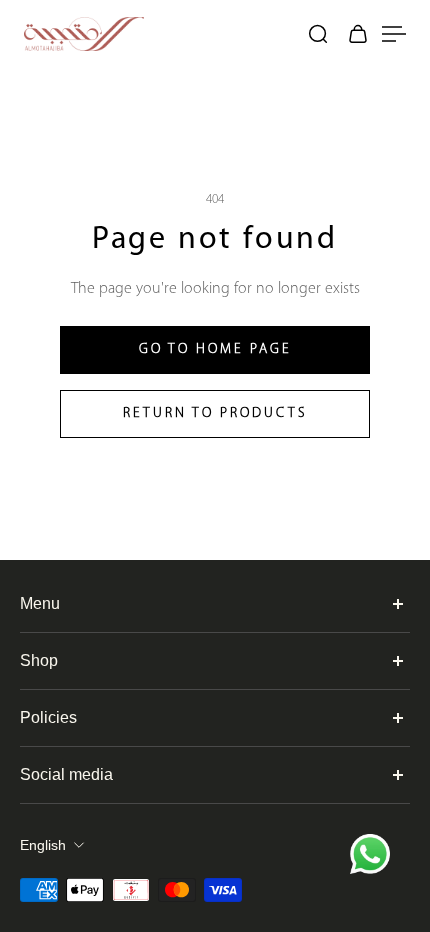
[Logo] (155, 34)
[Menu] (390, 34)
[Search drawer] (318, 34)
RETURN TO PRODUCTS (215, 413)
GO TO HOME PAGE (215, 349)
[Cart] (358, 34)
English (43, 845)
